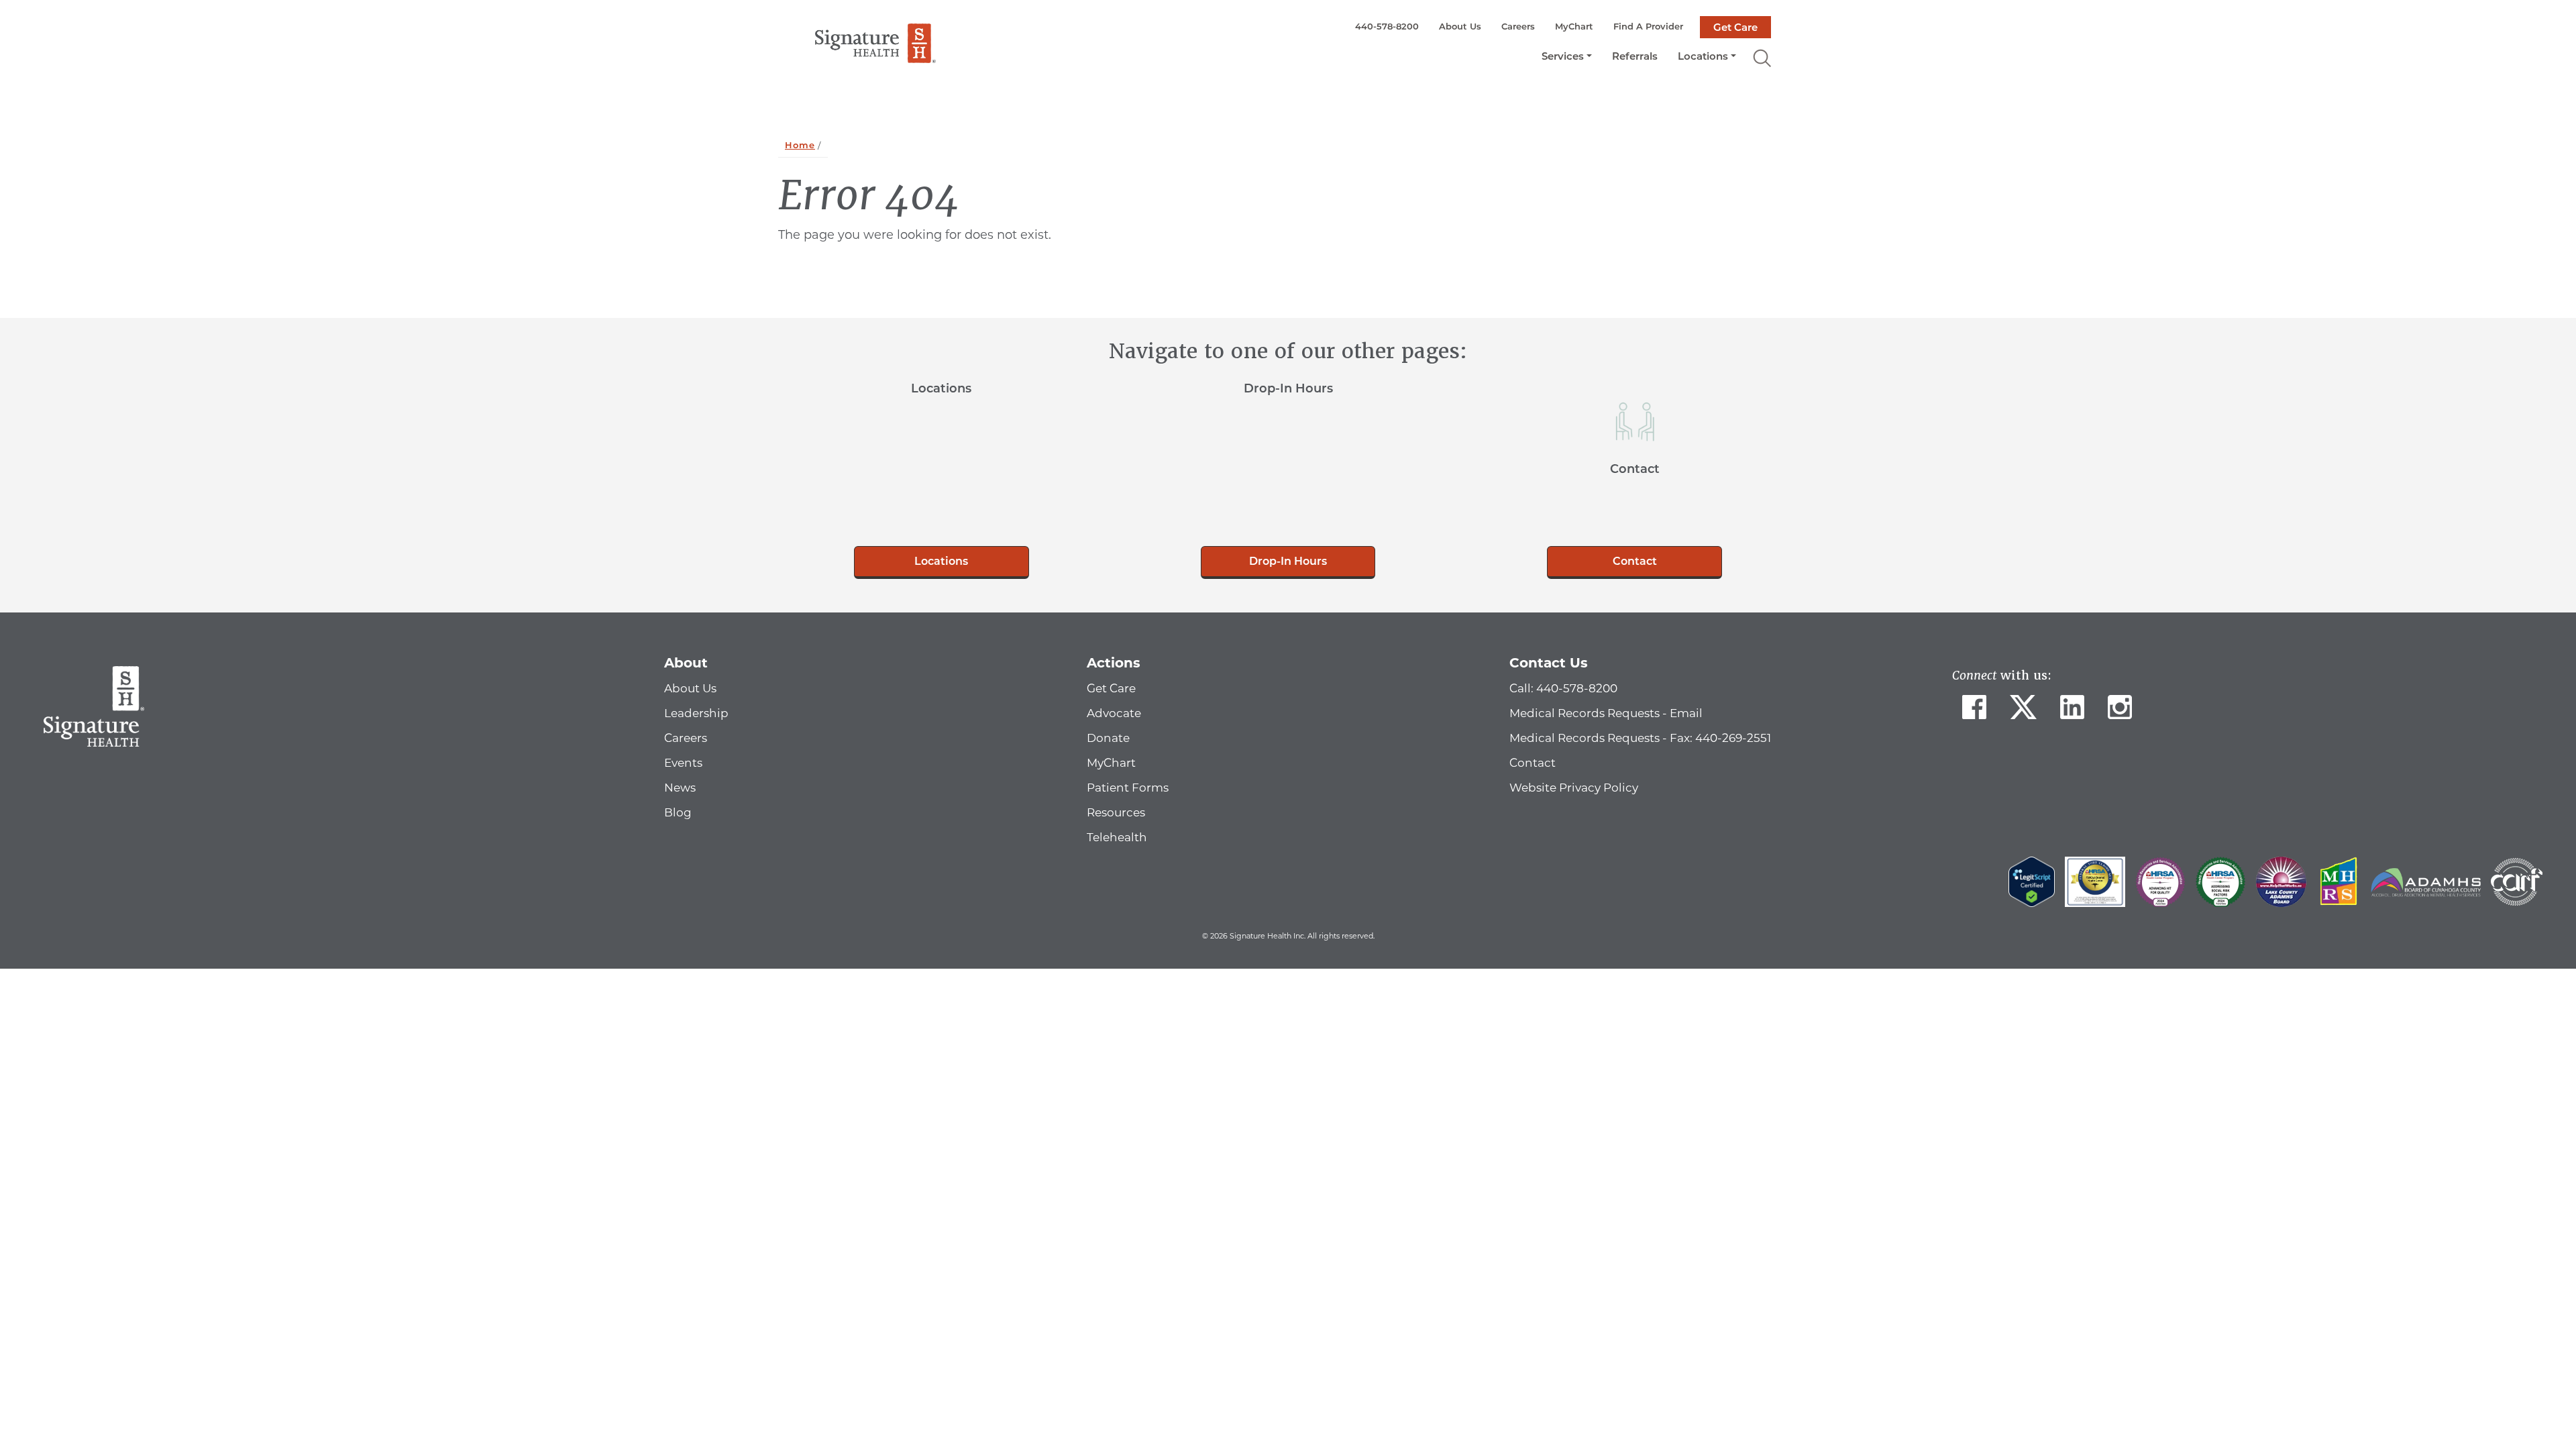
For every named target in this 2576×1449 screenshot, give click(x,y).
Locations (1703, 56)
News (680, 788)
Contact (1635, 561)
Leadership (696, 713)
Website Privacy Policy (1574, 788)
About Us (1460, 26)
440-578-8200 (1387, 26)
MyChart (1574, 26)
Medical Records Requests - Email (1606, 713)
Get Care (1735, 27)
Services (1563, 56)
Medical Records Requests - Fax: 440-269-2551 (1640, 738)
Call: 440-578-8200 (1563, 688)
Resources (1116, 812)
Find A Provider (1648, 26)
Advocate (1114, 713)
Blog (678, 812)
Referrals (1635, 56)
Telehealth (1117, 837)
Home (800, 145)
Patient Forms (1128, 788)
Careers (1518, 26)
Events (683, 763)
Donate (1108, 738)
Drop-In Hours (1288, 561)
